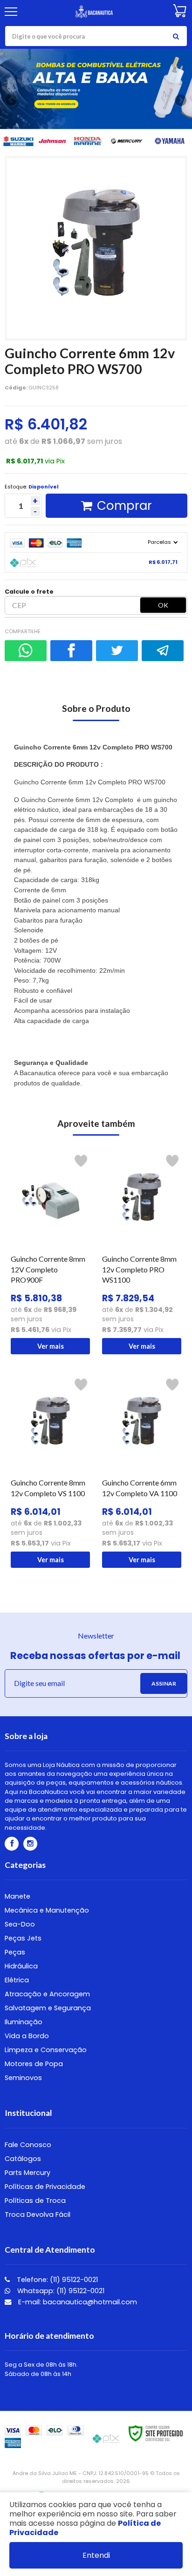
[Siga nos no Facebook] (12, 1844)
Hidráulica (21, 1966)
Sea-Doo (20, 1924)
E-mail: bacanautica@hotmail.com (77, 2302)
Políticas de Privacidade (45, 2187)
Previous (12, 100)
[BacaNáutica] (95, 12)
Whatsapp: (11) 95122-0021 (60, 2291)
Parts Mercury (27, 2173)
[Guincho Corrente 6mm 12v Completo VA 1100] (142, 1471)
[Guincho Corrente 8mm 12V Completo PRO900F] (50, 1252)
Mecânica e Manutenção (47, 1910)
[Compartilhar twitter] (117, 651)
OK (163, 605)
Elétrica (17, 1980)
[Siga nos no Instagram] (30, 1844)
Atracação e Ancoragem (47, 1994)
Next (180, 99)
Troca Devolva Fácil (38, 2215)
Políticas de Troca (35, 2201)
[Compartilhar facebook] (71, 651)
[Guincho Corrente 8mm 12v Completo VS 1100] (50, 1471)
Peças (15, 1952)
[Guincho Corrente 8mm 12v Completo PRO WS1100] (142, 1252)
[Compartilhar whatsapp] (26, 651)
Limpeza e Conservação (46, 2050)
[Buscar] (176, 36)
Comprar (124, 506)
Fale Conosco (28, 2145)
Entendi (96, 2555)
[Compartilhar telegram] (163, 651)
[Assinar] (164, 1683)
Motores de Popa (34, 2064)
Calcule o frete (29, 592)
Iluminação (24, 2022)
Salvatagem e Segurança (48, 2008)
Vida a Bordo (27, 2036)
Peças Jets (23, 1938)
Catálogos (23, 2159)
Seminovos (23, 2078)
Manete (17, 1896)
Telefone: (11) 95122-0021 (56, 2280)
